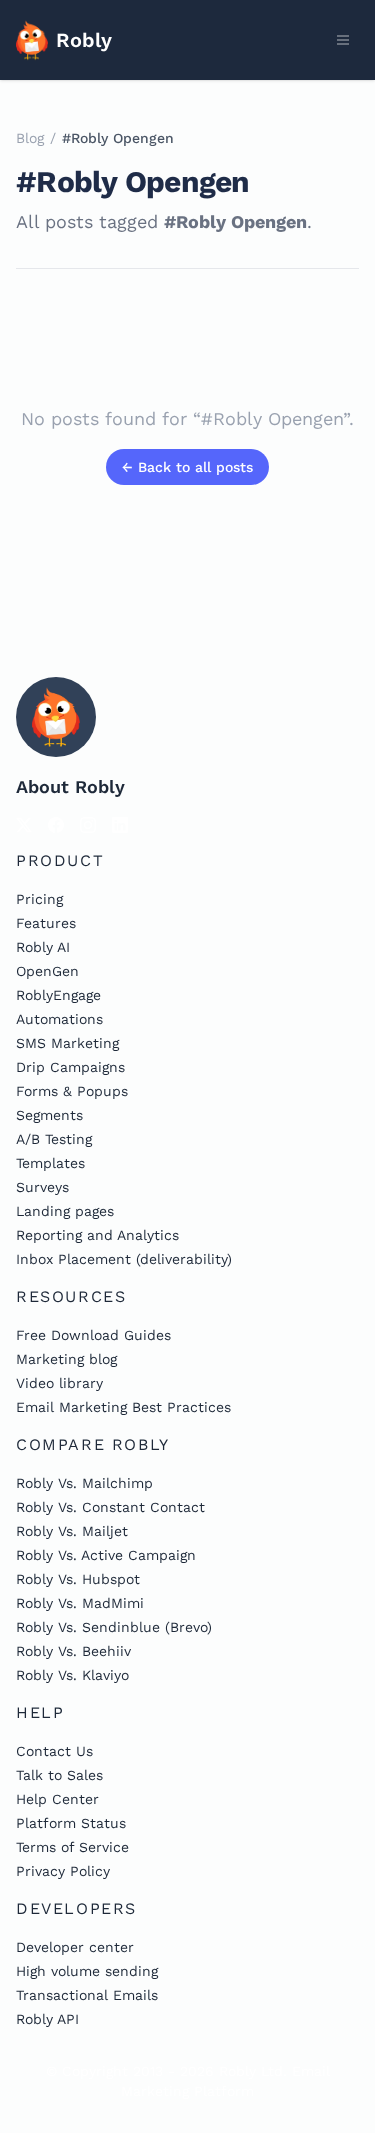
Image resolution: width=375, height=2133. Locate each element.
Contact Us (54, 1751)
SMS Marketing (67, 1043)
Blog (30, 138)
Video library (59, 1383)
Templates (50, 1163)
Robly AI (43, 947)
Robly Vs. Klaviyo (72, 1675)
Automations (59, 1019)
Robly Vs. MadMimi (80, 1603)
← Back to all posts (187, 467)
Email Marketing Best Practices (123, 1407)
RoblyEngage (58, 995)
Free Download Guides (93, 1335)
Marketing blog (66, 1359)
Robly (84, 40)
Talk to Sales (59, 1775)
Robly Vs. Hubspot (78, 1579)
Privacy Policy (63, 1871)
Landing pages (65, 1211)
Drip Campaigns (70, 1067)
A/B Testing (54, 1139)
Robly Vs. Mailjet (72, 1531)
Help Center (57, 1799)
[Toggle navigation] (343, 40)
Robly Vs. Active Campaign (106, 1555)
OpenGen (47, 971)
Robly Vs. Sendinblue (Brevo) (114, 1627)
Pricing (39, 899)
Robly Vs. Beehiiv (73, 1651)
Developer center (75, 1947)
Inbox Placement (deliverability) (124, 1259)
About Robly (70, 786)
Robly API (47, 2019)
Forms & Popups (72, 1091)
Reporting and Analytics (97, 1235)
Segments (49, 1115)
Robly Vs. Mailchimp (84, 1483)
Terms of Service (72, 1847)
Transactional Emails (87, 1995)
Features (46, 923)
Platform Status (71, 1823)
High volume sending (87, 1971)
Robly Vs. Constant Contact (110, 1507)
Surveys (42, 1187)
